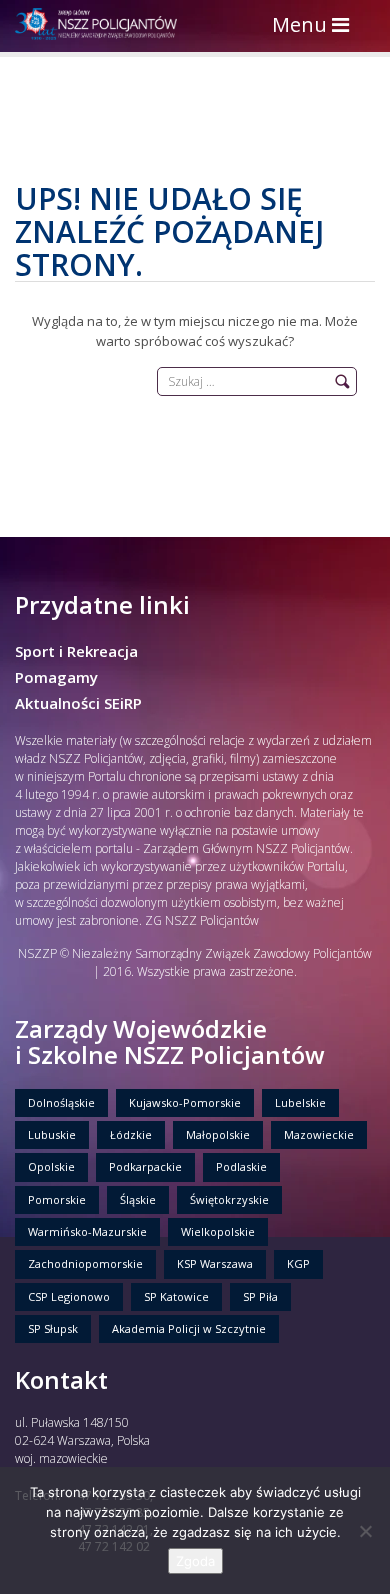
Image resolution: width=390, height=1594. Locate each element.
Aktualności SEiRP (78, 703)
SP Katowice (176, 1296)
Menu (315, 26)
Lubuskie (52, 1134)
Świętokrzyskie (229, 1199)
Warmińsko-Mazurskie (87, 1231)
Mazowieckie (319, 1134)
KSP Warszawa (215, 1263)
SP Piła (260, 1296)
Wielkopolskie (218, 1231)
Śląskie (138, 1199)
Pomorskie (57, 1199)
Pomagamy (56, 677)
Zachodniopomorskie (85, 1263)
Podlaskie (241, 1166)
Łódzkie (131, 1134)
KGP (298, 1263)
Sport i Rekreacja (76, 651)
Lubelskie (300, 1102)
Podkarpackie (145, 1166)
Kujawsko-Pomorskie (185, 1102)
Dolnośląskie (61, 1102)
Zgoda (195, 1561)
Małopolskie (218, 1134)
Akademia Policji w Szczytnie (189, 1328)
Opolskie (51, 1166)
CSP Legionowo (69, 1296)
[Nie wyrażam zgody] (365, 1531)
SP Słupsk (53, 1328)
